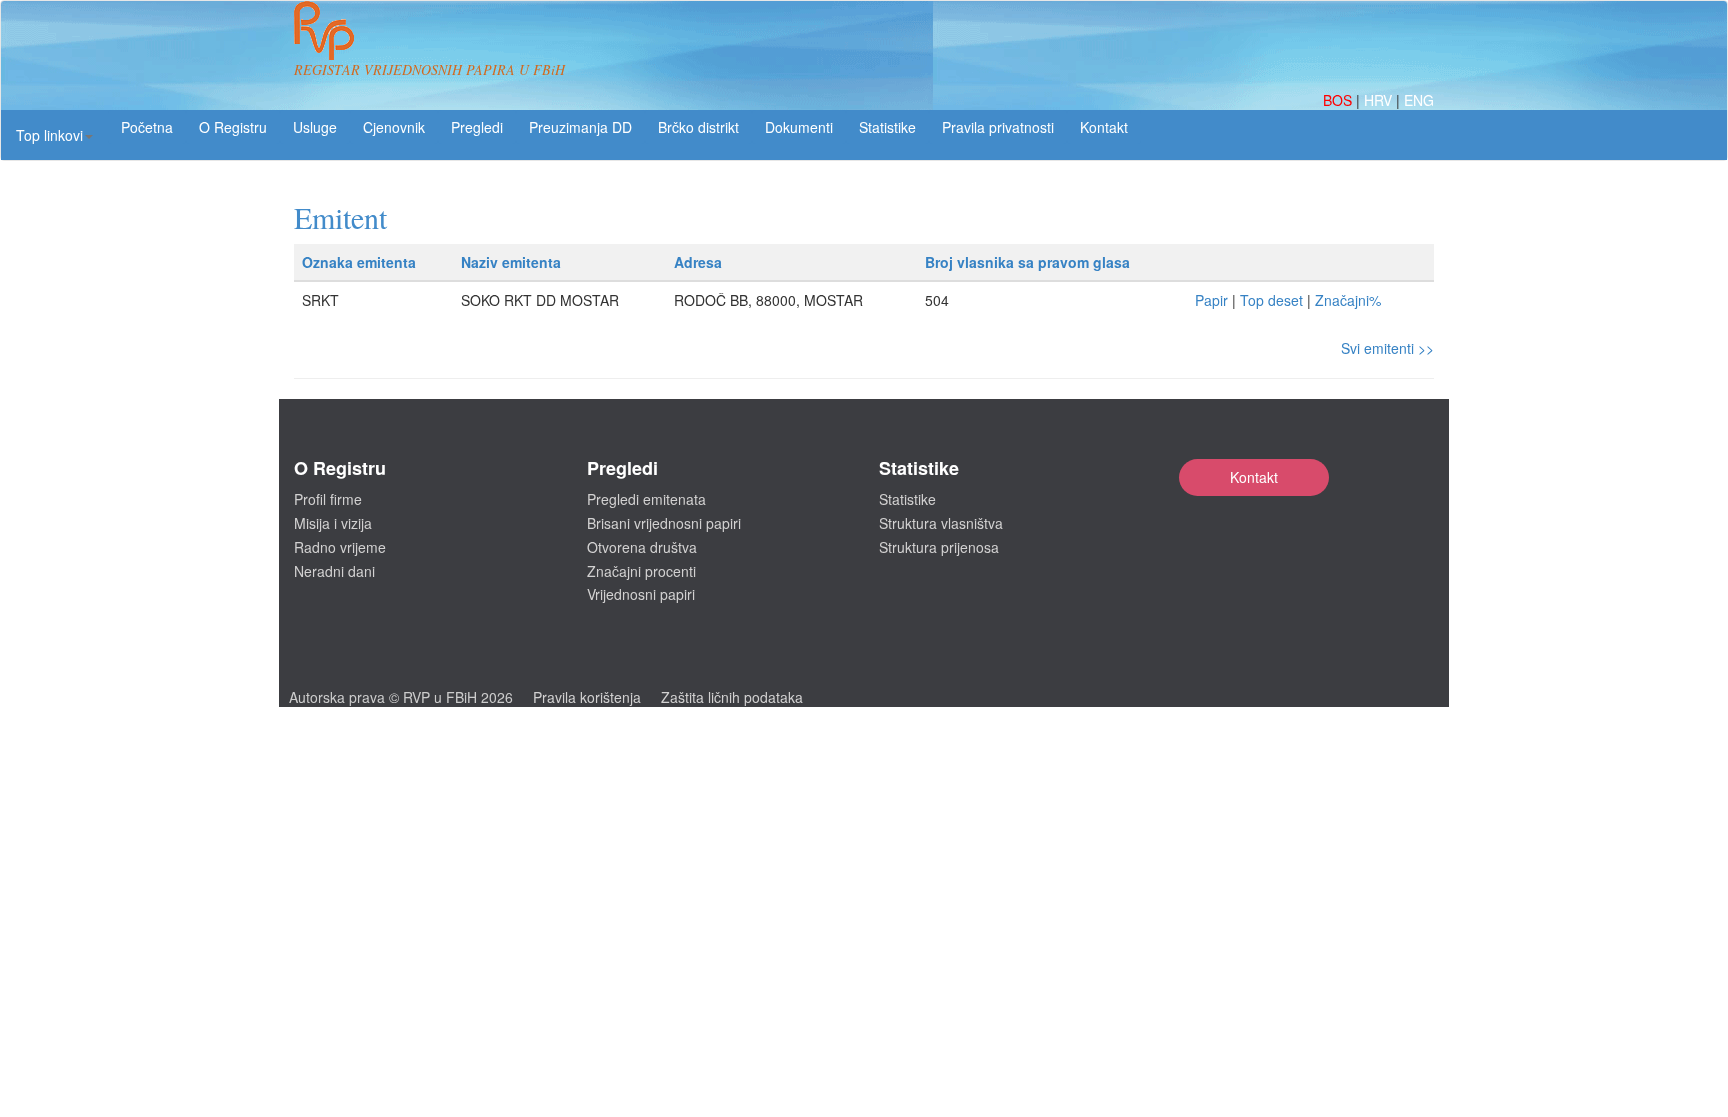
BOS (1339, 100)
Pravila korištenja (587, 697)
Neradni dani (334, 571)
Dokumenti (799, 127)
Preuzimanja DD (580, 127)
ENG (1419, 100)
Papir (1211, 300)
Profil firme (328, 499)
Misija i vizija (333, 523)
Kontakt (1254, 477)
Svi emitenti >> (1387, 348)
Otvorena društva (642, 547)
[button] (54, 135)
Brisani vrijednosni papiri (664, 523)
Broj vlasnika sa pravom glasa (1027, 262)
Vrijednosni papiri (641, 594)
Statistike (887, 127)
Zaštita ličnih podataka (732, 697)
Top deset (1271, 300)
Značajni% (1348, 300)
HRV (1380, 100)
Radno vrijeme (340, 547)
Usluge (315, 127)
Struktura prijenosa (939, 547)
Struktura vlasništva (941, 523)
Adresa (698, 262)
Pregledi (477, 127)
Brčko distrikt (698, 127)
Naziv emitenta (511, 262)
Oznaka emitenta (359, 262)
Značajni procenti (641, 571)
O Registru (233, 127)
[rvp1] (324, 28)
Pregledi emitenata (646, 499)
